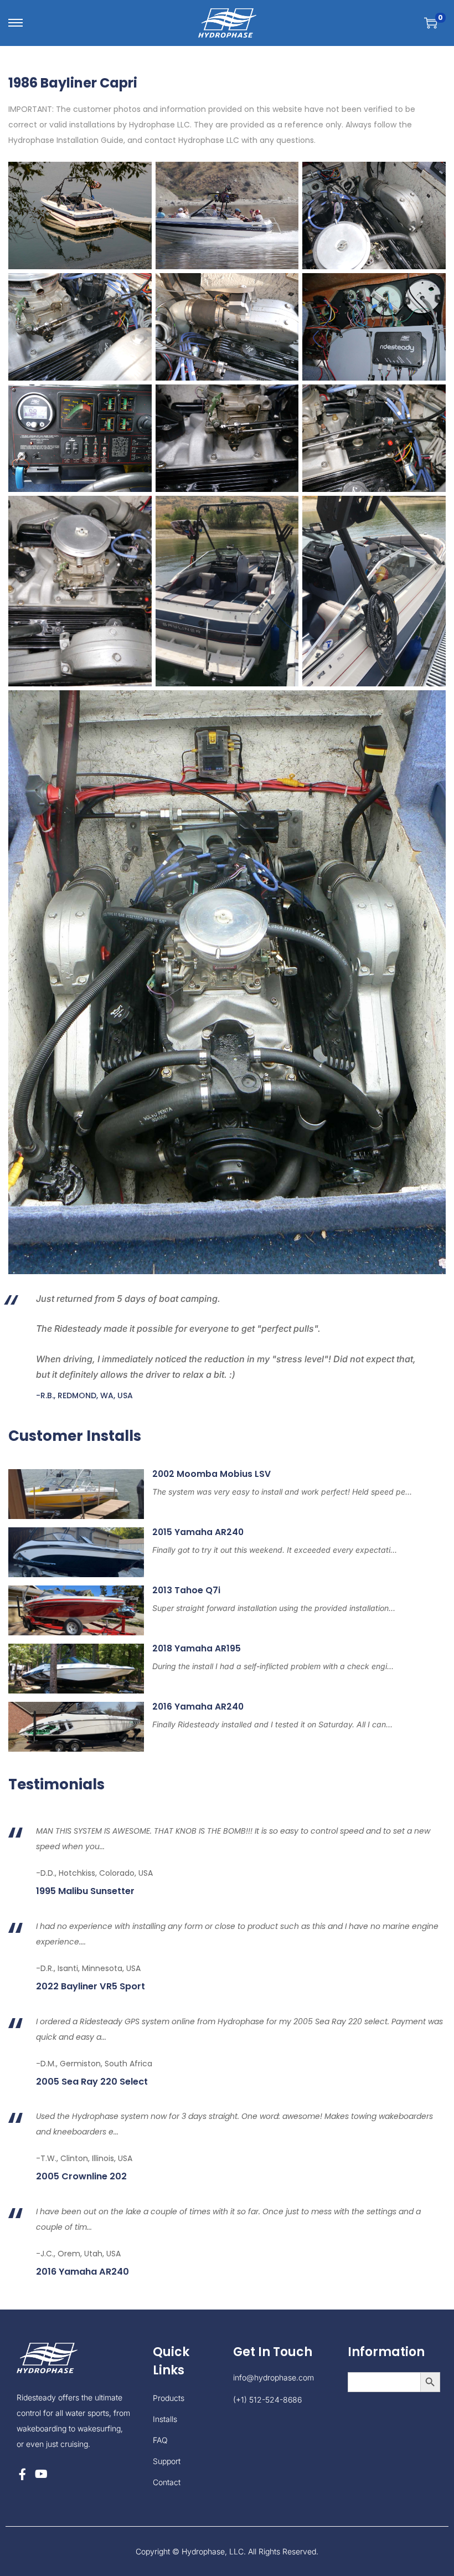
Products (169, 2398)
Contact (167, 2482)
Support (167, 2461)
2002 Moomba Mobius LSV (211, 1474)
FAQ (160, 2440)
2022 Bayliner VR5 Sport (91, 1987)
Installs (165, 2419)
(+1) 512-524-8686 (267, 2400)
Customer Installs (75, 1436)
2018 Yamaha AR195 (197, 1648)
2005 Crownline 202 (81, 2177)
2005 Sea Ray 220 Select (92, 2082)
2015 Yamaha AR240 (198, 1532)
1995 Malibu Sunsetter (85, 1891)
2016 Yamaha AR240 (198, 1707)
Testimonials (56, 1784)
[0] (431, 23)
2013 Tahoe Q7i (186, 1590)
